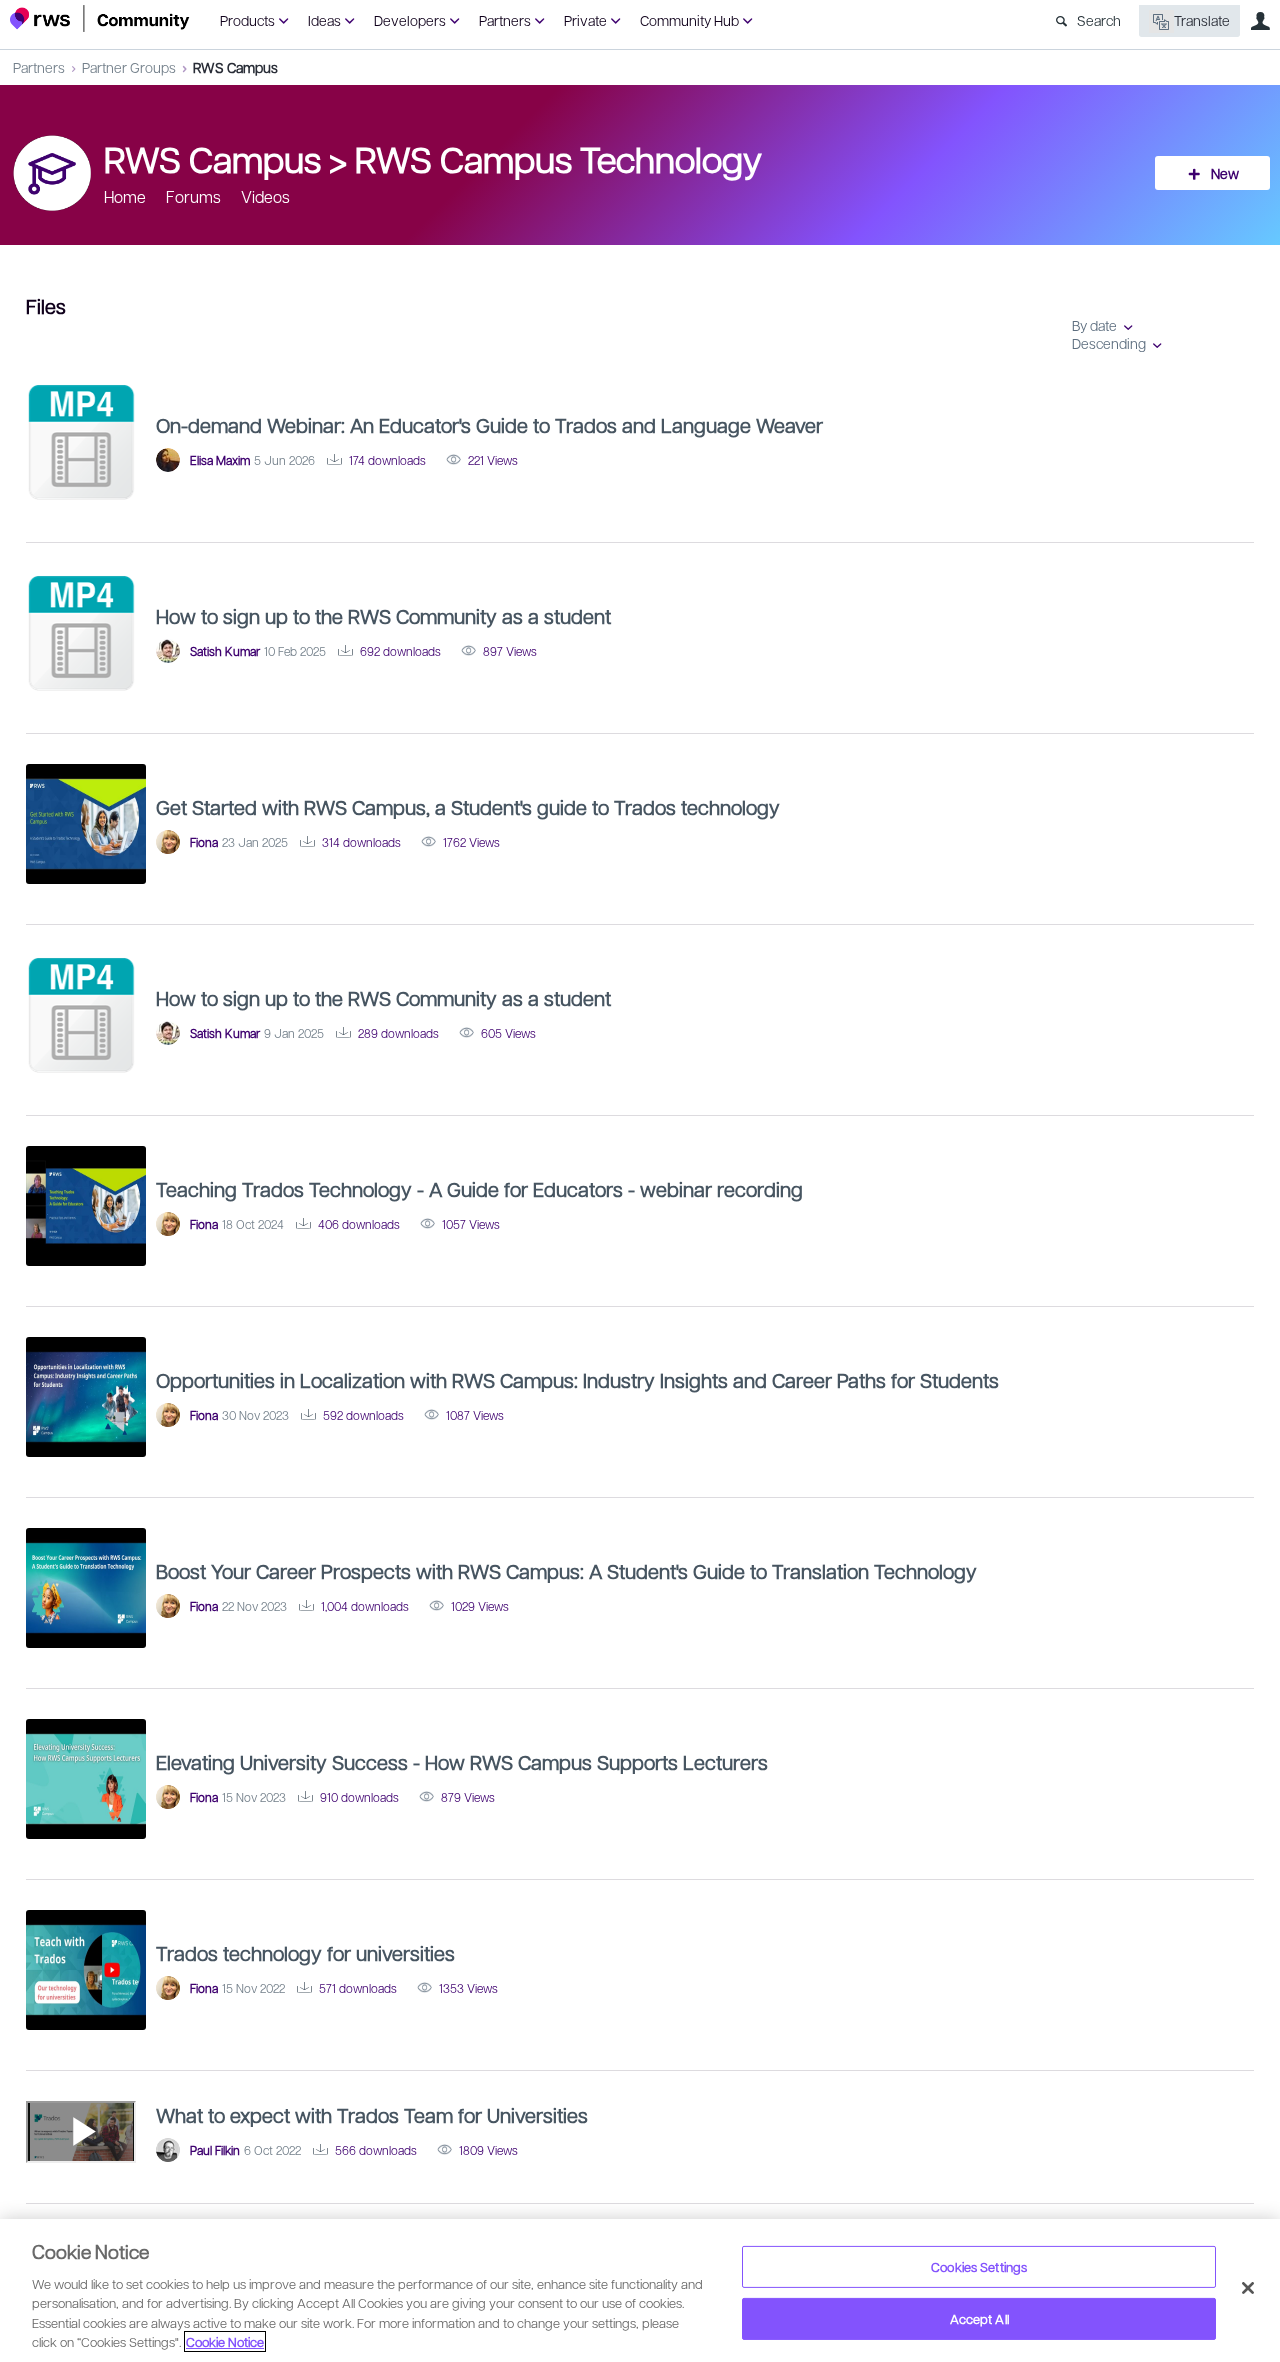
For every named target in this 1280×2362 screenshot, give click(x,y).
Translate (1202, 20)
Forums (193, 196)
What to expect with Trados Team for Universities (372, 2115)
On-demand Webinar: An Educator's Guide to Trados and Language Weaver (489, 425)
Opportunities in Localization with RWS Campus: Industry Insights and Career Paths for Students (577, 1380)
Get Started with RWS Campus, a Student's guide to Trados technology (468, 807)
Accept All (979, 2318)
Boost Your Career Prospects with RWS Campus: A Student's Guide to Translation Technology (566, 1571)
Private (585, 20)
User (1260, 21)
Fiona (204, 842)
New (1225, 173)
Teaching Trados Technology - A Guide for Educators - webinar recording (479, 1189)
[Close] (1248, 2288)
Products (247, 20)
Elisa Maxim (220, 460)
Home (125, 196)
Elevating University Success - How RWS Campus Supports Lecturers (462, 1762)
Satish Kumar (225, 651)
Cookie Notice (225, 2341)
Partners (505, 20)
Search (1099, 20)
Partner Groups (129, 67)
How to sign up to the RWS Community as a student (383, 616)
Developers (410, 20)
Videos (265, 196)
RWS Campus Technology (558, 158)
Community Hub (689, 20)
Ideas (324, 20)
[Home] (100, 18)
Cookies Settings (979, 2266)
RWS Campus (235, 67)
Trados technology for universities (305, 1953)
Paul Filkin (215, 2150)
